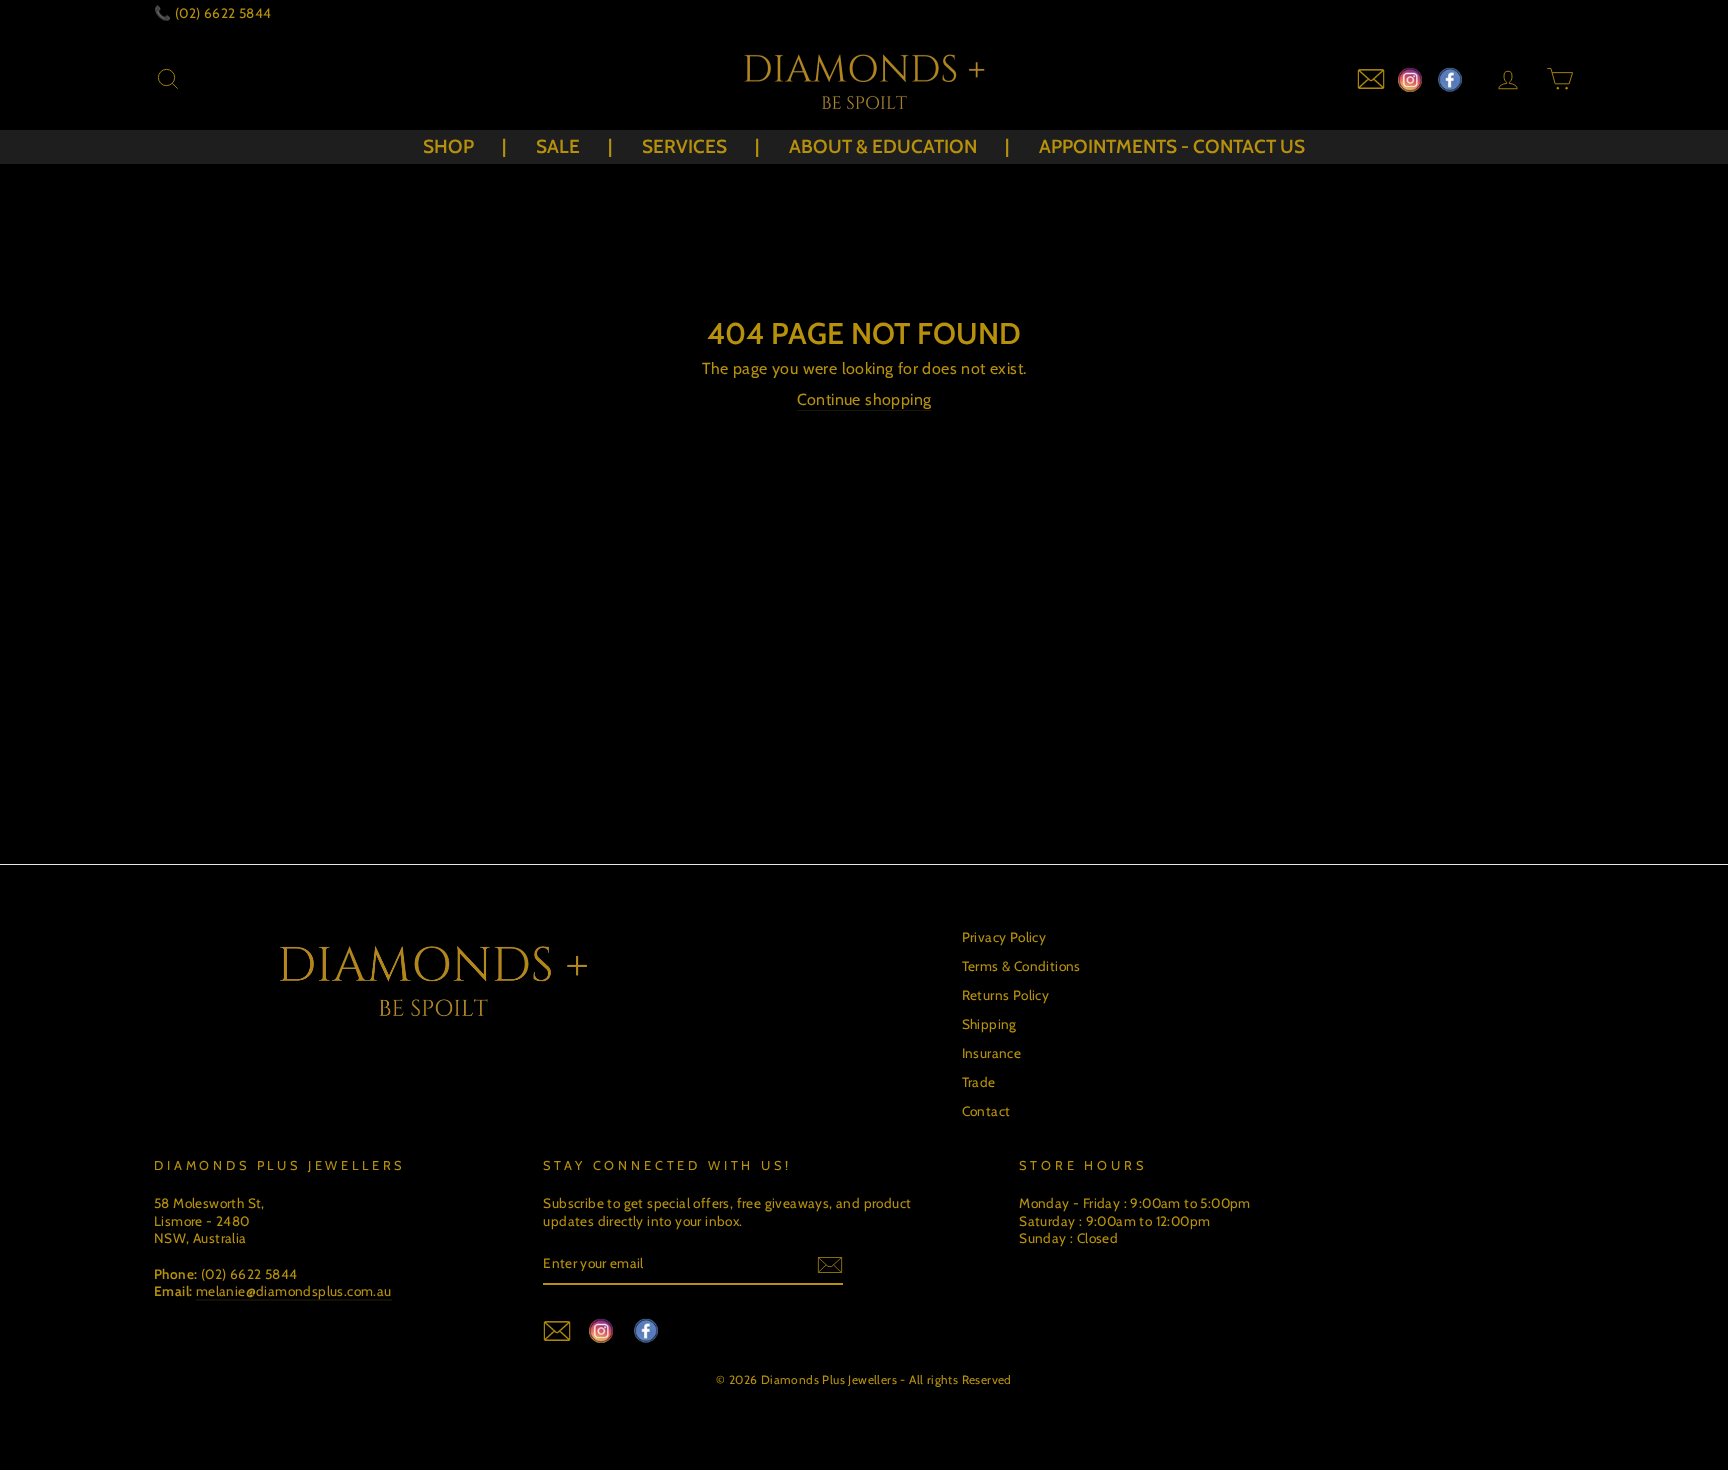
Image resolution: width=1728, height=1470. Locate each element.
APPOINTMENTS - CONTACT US (1172, 146)
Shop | (464, 146)
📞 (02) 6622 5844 (212, 13)
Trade (979, 1082)
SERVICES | (700, 146)
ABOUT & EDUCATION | (899, 146)
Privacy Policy (1004, 937)
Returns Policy (1006, 995)
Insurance (992, 1053)
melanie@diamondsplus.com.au (294, 1291)
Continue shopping (864, 399)
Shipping (989, 1024)
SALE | (574, 146)
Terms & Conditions (1021, 966)
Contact (986, 1111)
